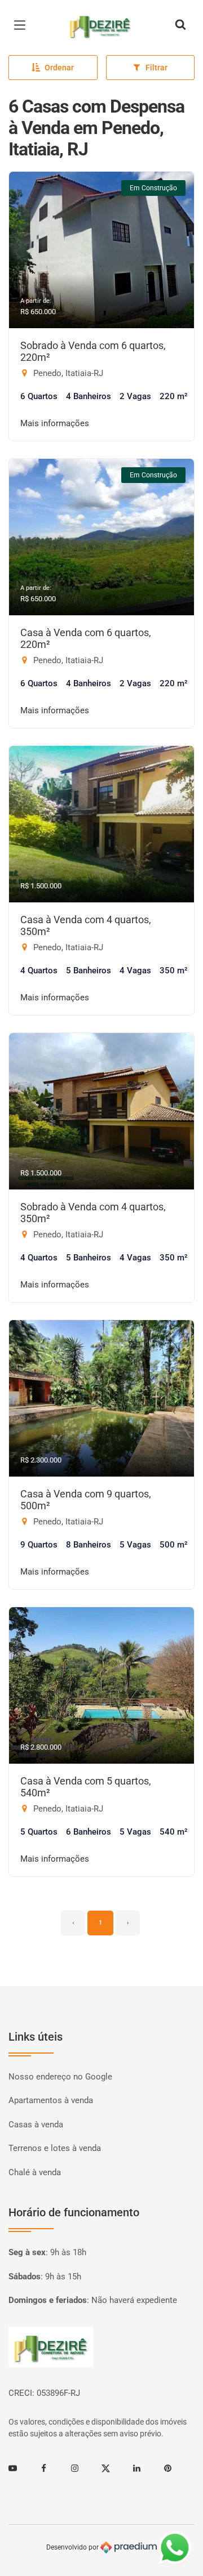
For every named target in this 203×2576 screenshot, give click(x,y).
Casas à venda (36, 2125)
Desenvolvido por (73, 2547)
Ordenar (59, 68)
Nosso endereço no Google (60, 2077)
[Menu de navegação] (23, 25)
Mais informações (55, 423)
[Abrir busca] (180, 25)
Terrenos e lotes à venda (55, 2148)
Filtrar (156, 68)
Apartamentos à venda (51, 2100)
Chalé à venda (35, 2172)
